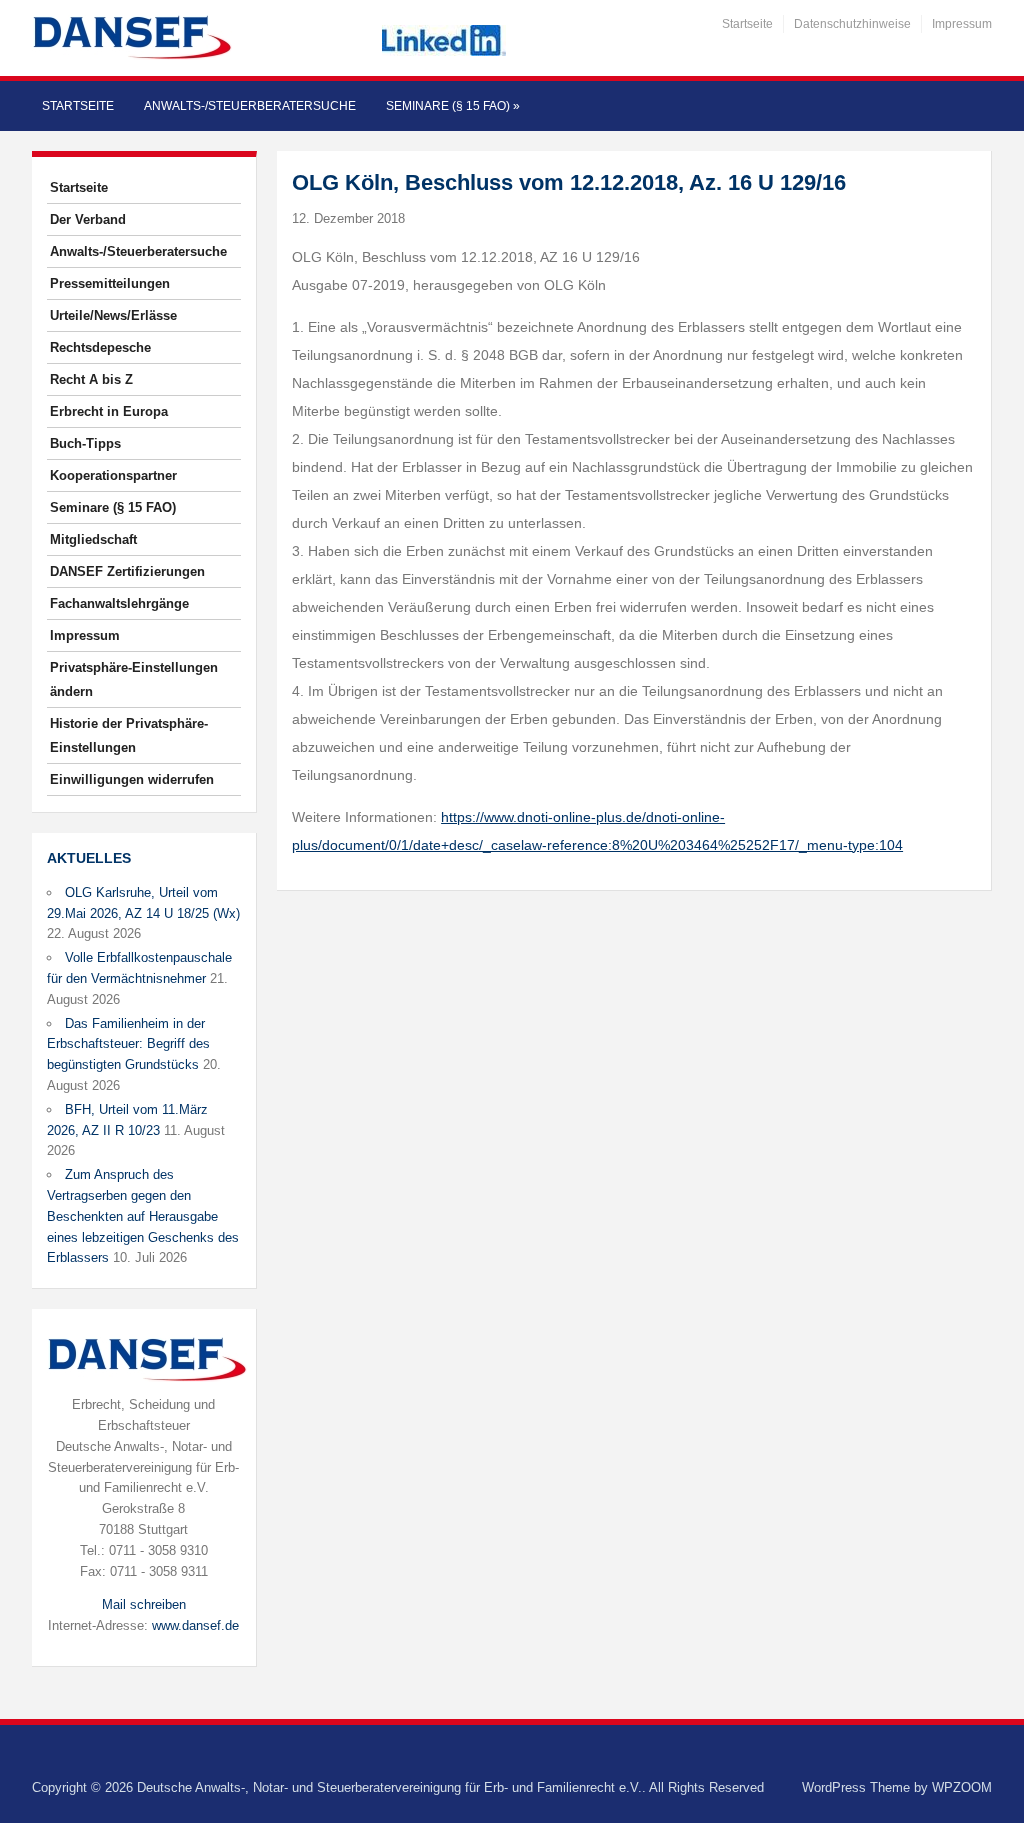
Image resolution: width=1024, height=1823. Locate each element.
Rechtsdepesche (100, 347)
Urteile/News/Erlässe (113, 315)
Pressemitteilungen (110, 283)
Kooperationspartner (113, 475)
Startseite (747, 24)
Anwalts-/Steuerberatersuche (250, 106)
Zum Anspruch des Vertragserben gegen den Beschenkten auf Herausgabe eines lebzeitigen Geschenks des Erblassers (143, 1216)
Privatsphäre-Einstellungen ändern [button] (134, 679)
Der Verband (88, 219)
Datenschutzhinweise (852, 24)
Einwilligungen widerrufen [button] (132, 779)
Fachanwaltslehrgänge (119, 603)
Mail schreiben (144, 1604)
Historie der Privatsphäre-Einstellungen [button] (129, 735)
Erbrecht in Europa (109, 411)
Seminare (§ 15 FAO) (453, 106)
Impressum (962, 24)
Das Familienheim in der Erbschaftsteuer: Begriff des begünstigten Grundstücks (128, 1044)
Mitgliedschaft (93, 539)
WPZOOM (962, 1787)
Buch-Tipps (85, 443)
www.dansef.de (195, 1625)
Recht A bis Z (91, 379)
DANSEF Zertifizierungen (127, 571)
